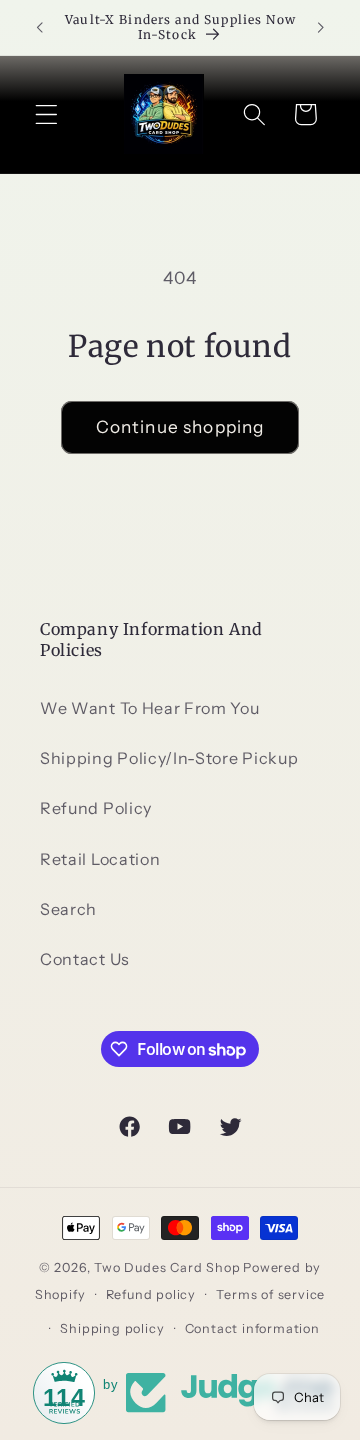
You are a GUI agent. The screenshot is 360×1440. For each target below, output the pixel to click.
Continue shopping (180, 426)
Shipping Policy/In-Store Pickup (169, 758)
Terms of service (270, 1294)
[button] (46, 114)
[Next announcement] (321, 27)
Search (68, 909)
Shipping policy (112, 1328)
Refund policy (151, 1294)
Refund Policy (96, 808)
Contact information (252, 1328)
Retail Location (100, 859)
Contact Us (85, 959)
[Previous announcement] (39, 27)
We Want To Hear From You (150, 708)
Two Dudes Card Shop (167, 1267)
